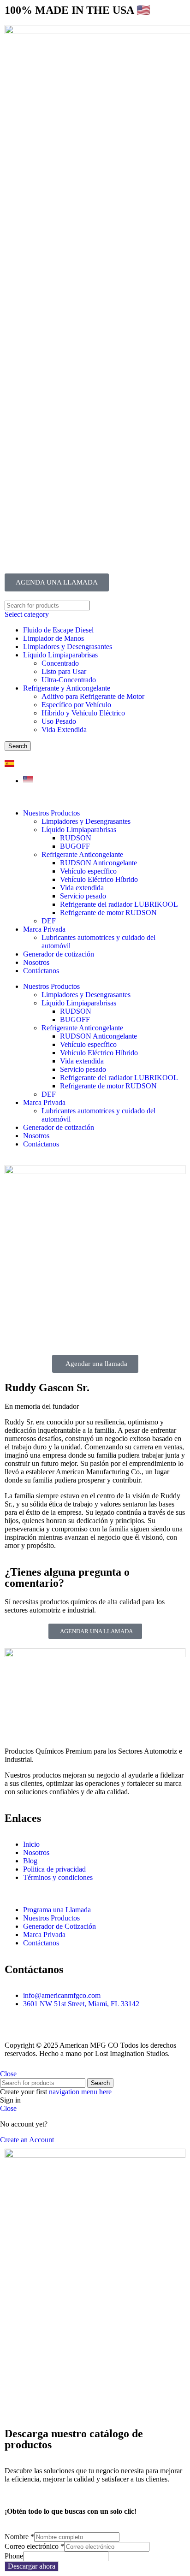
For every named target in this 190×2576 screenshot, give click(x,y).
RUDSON (76, 838)
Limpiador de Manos (53, 638)
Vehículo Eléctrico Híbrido (99, 879)
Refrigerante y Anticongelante (67, 688)
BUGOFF (75, 846)
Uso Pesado (59, 721)
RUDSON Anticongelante (98, 863)
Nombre (19, 2537)
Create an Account (27, 2140)
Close (8, 2074)
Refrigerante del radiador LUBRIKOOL (119, 904)
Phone (14, 2556)
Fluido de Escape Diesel (58, 630)
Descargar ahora (32, 2566)
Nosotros (36, 962)
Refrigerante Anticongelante (82, 854)
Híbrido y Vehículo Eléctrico (83, 713)
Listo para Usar (64, 671)
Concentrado (60, 663)
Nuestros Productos (51, 813)
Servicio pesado (83, 896)
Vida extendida (82, 888)
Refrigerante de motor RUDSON (108, 913)
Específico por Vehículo (76, 705)
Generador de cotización (59, 954)
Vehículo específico (88, 871)
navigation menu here (80, 2092)
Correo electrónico (34, 2546)
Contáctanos (41, 971)
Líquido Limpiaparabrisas (60, 655)
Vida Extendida (64, 730)
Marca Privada (44, 929)
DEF (49, 921)
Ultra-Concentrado (69, 680)
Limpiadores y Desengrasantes (68, 647)
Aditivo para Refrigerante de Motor (93, 696)
